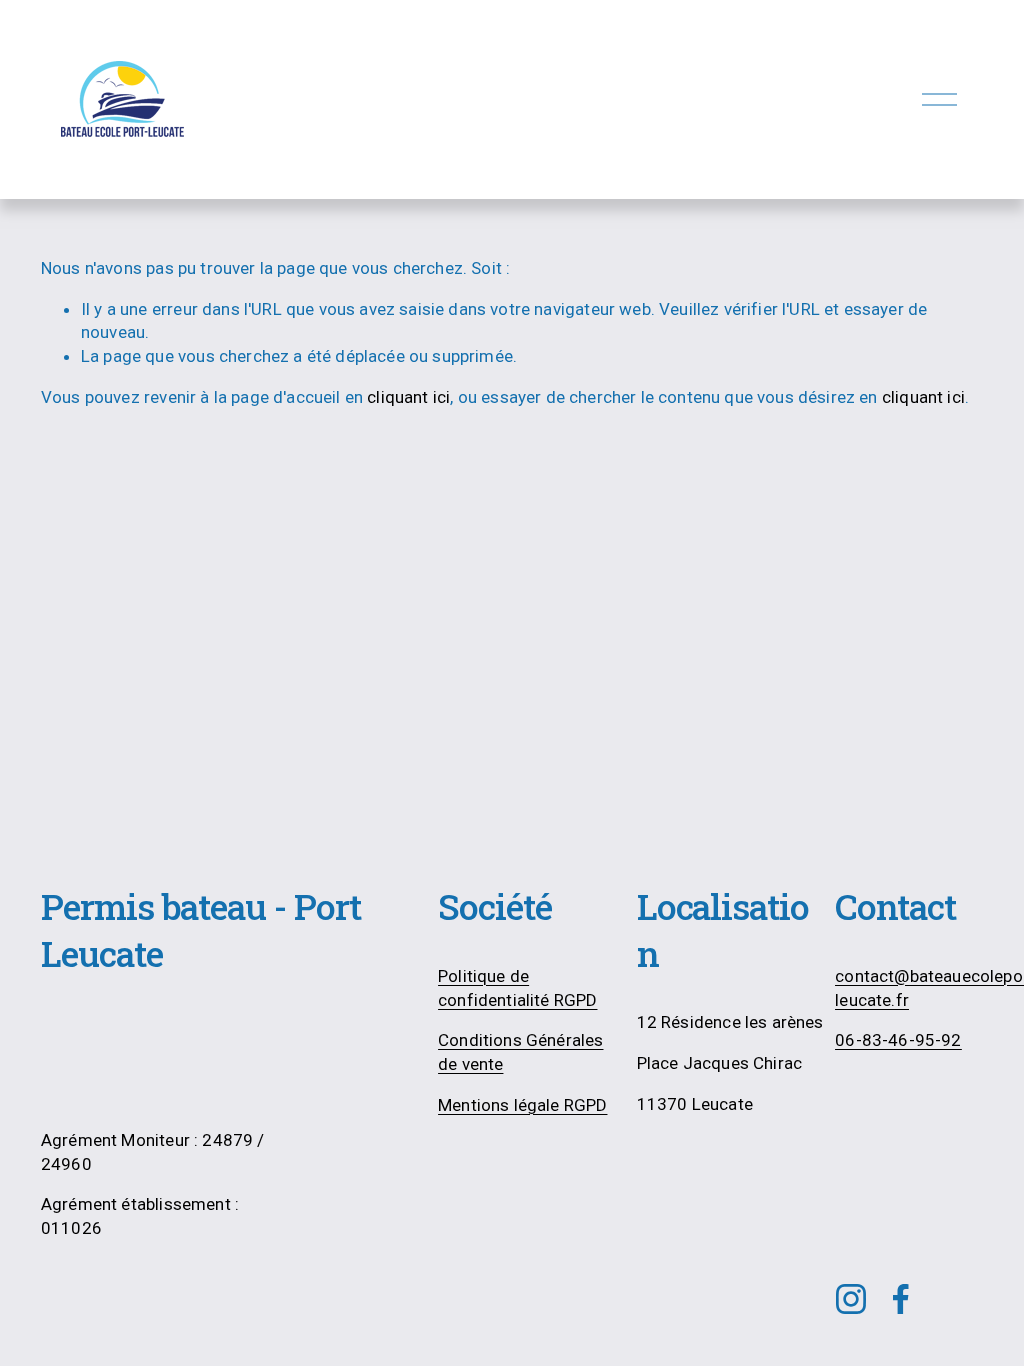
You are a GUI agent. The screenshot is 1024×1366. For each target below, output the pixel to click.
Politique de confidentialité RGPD (517, 988)
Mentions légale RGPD (522, 1105)
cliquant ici (408, 397)
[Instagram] (851, 1299)
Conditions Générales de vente (520, 1052)
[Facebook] (901, 1299)
